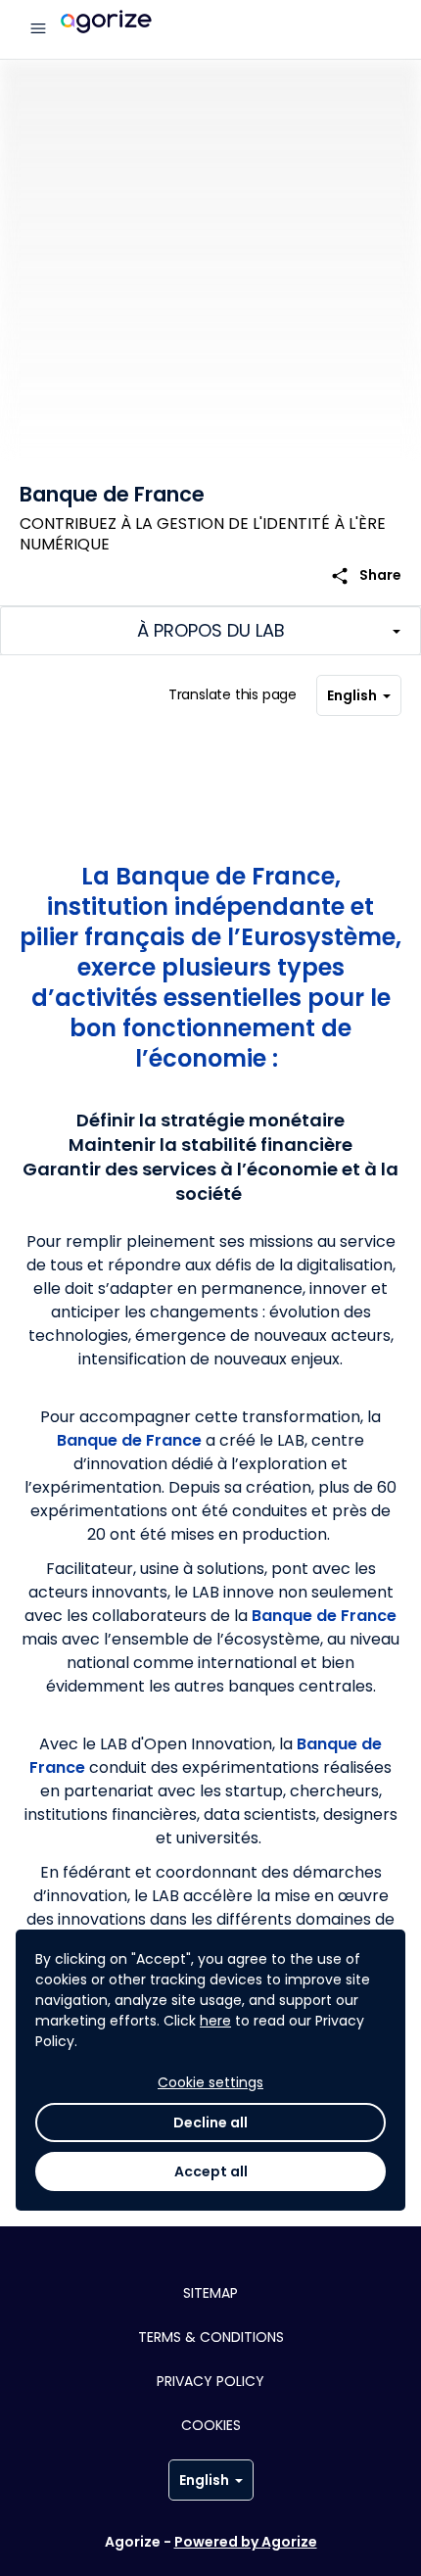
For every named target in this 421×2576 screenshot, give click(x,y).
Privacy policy (210, 2381)
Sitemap (210, 2293)
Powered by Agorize (246, 2542)
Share (366, 575)
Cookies (211, 2425)
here (215, 2021)
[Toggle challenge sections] (210, 631)
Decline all (210, 2123)
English (352, 695)
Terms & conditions (211, 2337)
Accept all (211, 2171)
